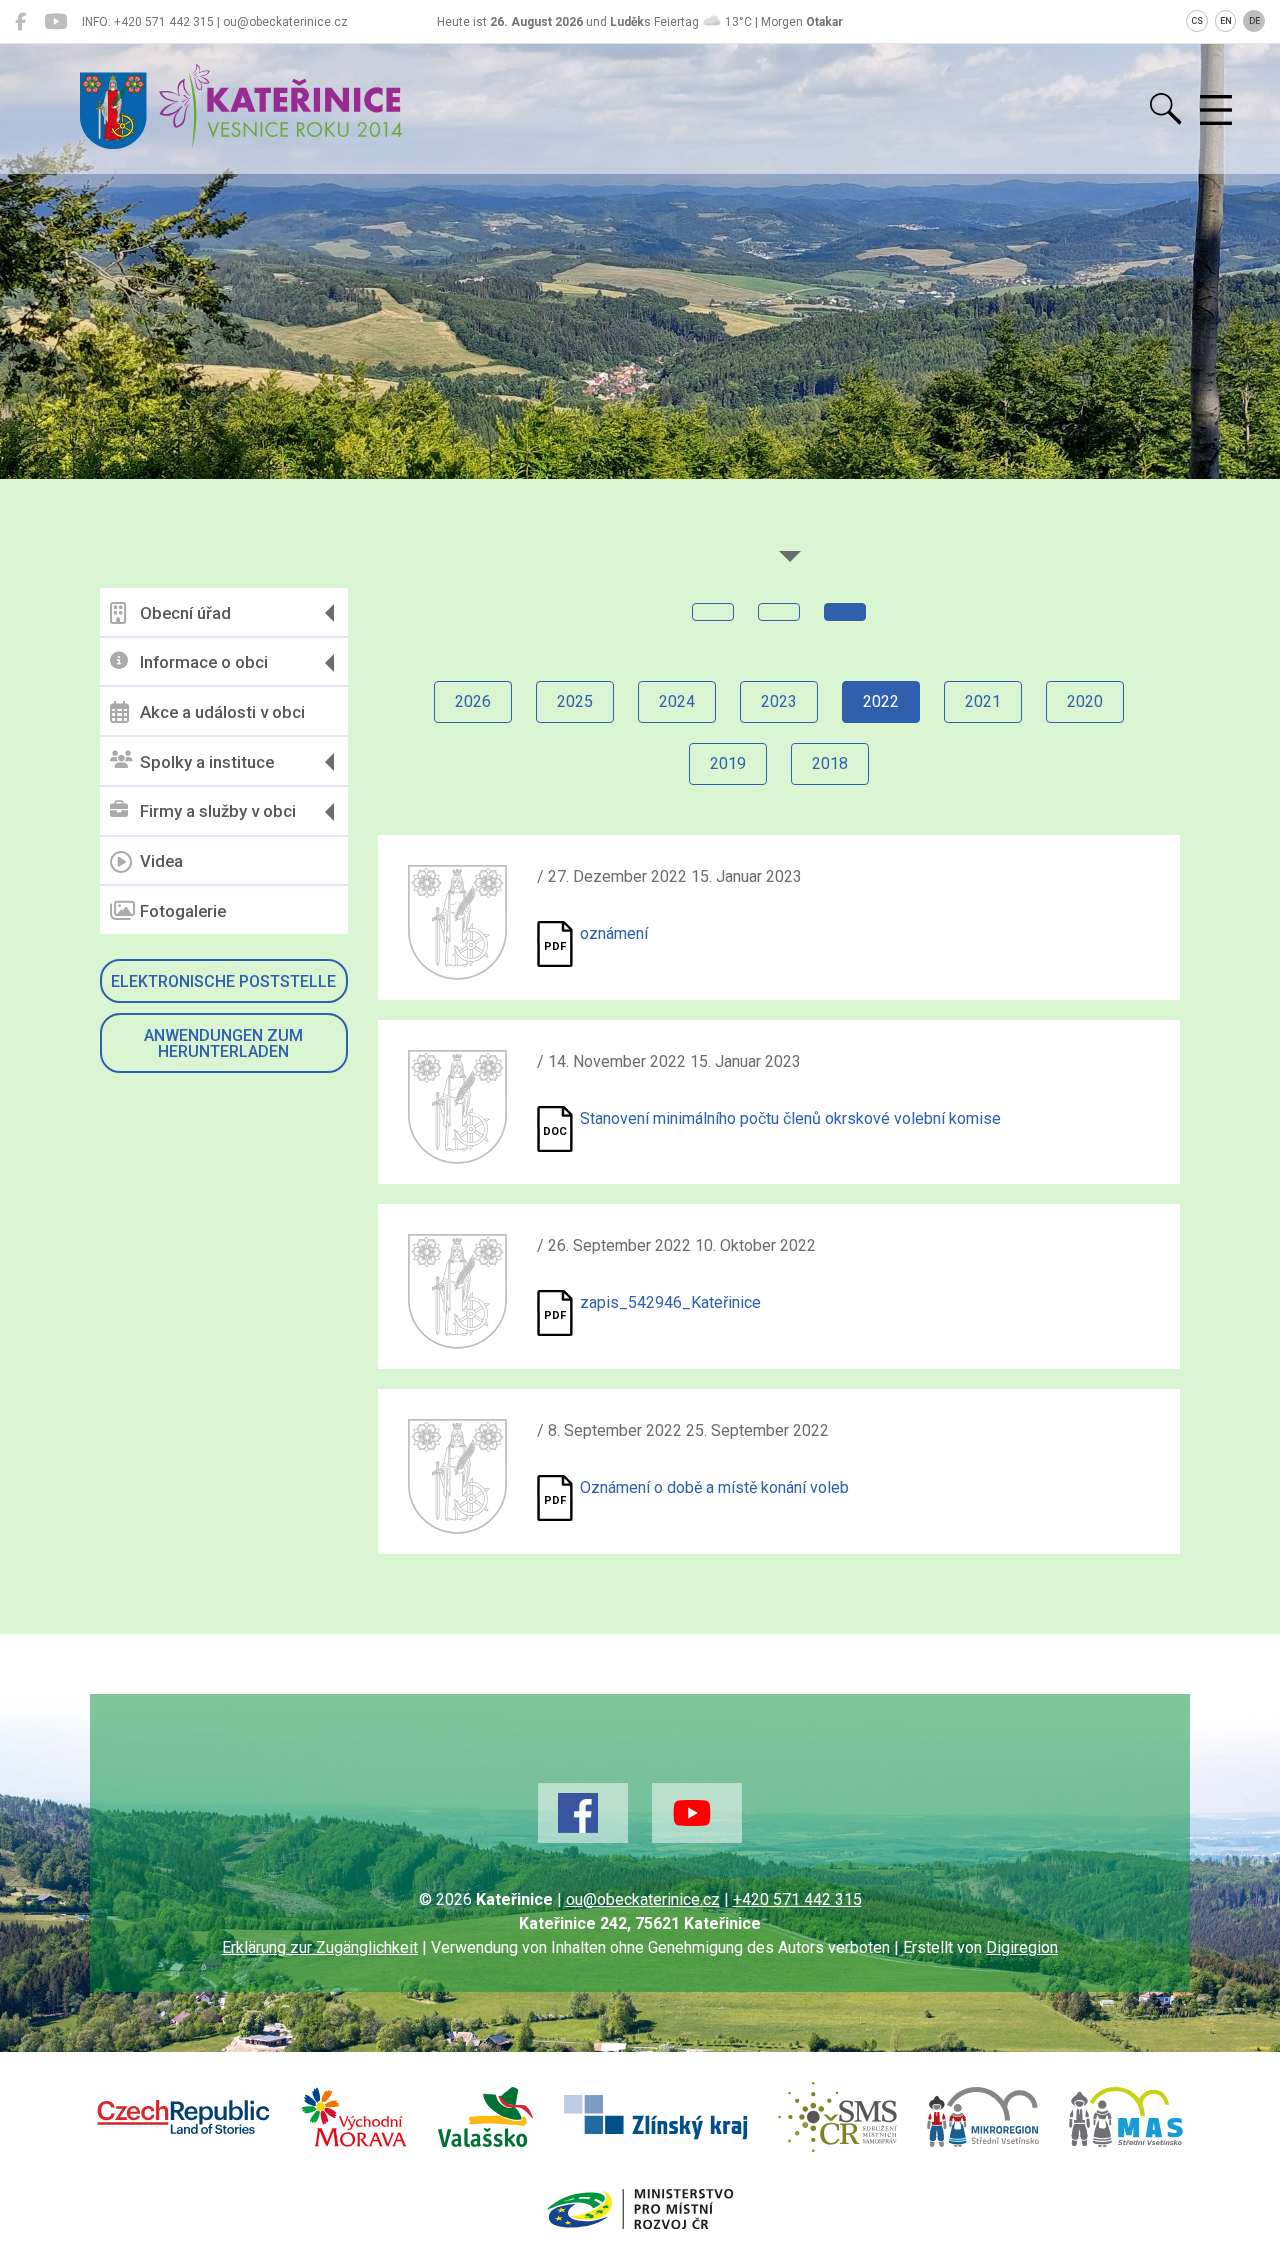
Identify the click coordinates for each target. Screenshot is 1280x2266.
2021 (983, 701)
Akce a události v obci (222, 712)
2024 (677, 701)
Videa (161, 861)
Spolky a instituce (207, 762)
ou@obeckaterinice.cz (643, 1899)
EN (1226, 21)
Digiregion (1022, 1947)
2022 (881, 701)
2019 (728, 763)
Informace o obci (204, 662)
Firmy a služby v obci (218, 811)
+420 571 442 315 (797, 1899)
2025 (575, 701)
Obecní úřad (185, 613)
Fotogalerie (183, 911)
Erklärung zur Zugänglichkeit (320, 1947)
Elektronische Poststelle (223, 981)
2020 (1085, 701)
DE (1254, 21)
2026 (473, 701)
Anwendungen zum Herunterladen (223, 1043)
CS (1197, 21)
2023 (779, 701)
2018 (830, 763)
